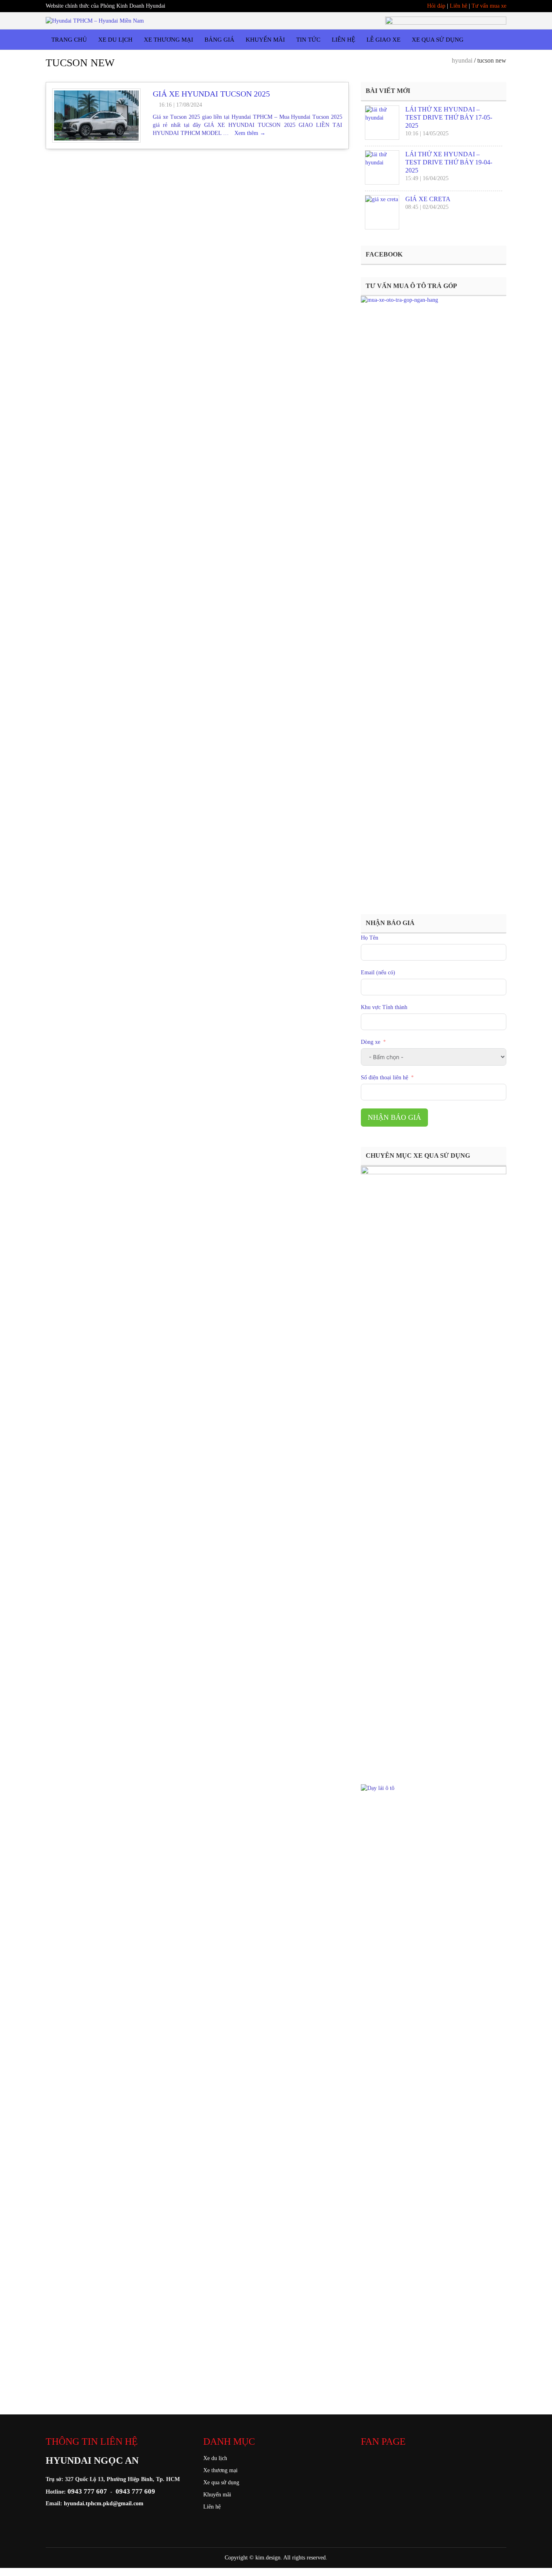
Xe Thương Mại (169, 40)
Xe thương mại (220, 2470)
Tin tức (308, 40)
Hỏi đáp (436, 6)
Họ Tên (370, 938)
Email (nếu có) (378, 973)
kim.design (268, 2558)
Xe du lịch (215, 2458)
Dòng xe (371, 1042)
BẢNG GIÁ (219, 40)
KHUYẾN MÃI (265, 40)
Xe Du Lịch (115, 40)
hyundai (462, 60)
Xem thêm (250, 133)
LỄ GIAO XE (383, 40)
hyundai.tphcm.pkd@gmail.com (104, 2503)
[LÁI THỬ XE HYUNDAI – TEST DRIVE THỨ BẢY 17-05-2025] (382, 123)
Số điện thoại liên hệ (385, 1078)
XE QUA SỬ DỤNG (438, 40)
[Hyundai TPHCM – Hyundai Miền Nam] (95, 20)
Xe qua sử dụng (221, 2482)
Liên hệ (458, 6)
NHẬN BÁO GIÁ (394, 1117)
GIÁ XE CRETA (428, 199)
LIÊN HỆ (343, 40)
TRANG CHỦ (69, 40)
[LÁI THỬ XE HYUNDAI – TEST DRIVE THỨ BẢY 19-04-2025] (382, 167)
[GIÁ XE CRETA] (382, 212)
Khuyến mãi (217, 2495)
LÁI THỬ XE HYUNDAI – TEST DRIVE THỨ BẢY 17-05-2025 (449, 117)
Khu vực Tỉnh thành (384, 1007)
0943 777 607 (87, 2491)
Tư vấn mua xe (489, 6)
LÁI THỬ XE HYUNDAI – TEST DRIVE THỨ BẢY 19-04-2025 (449, 162)
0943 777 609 (135, 2491)
